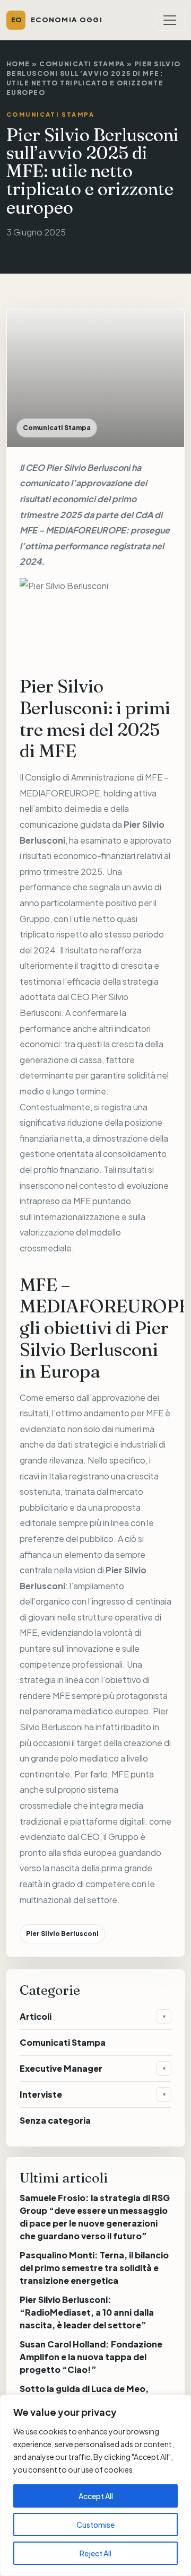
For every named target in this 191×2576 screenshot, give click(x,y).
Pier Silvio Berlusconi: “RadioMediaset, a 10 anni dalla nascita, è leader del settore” (87, 2312)
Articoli (36, 2016)
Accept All (96, 2496)
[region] (95, 2485)
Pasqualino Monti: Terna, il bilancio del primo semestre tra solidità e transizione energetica (94, 2268)
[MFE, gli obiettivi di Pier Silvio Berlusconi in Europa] (95, 618)
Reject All (95, 2553)
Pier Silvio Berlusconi (88, 467)
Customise (95, 2525)
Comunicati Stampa (82, 64)
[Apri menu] (170, 20)
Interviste (41, 2094)
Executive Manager (61, 2068)
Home (18, 64)
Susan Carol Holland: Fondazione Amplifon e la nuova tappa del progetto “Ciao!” (91, 2357)
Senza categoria (55, 2120)
